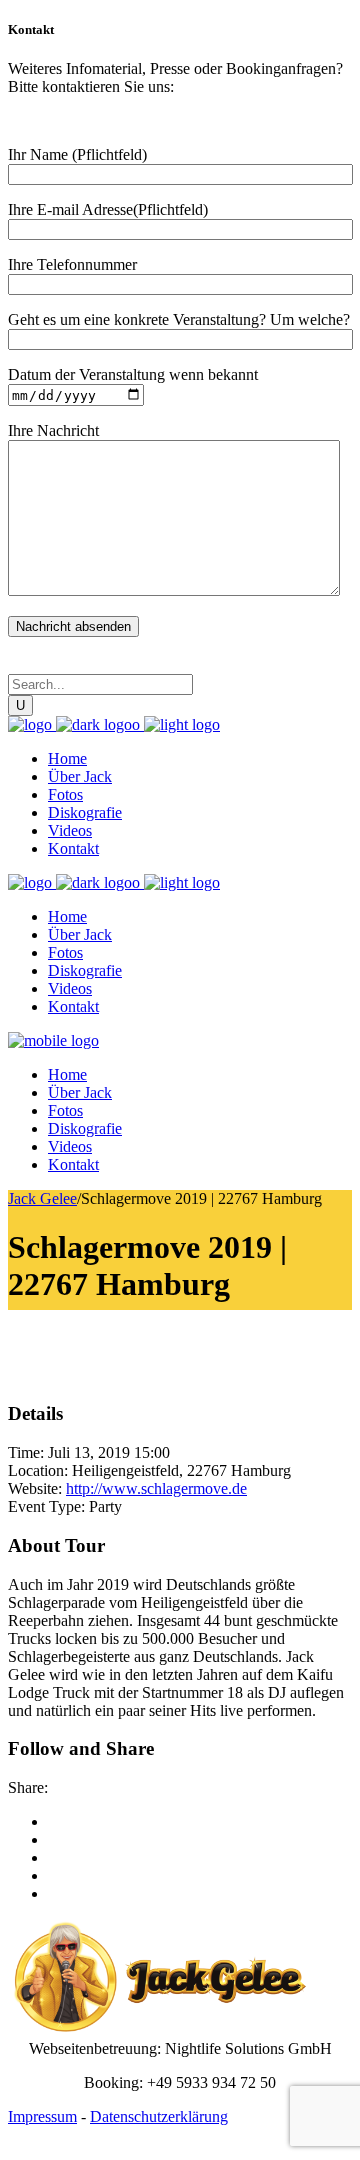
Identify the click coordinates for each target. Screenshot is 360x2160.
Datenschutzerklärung (159, 2116)
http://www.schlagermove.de (156, 1488)
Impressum (42, 2116)
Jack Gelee (42, 1198)
